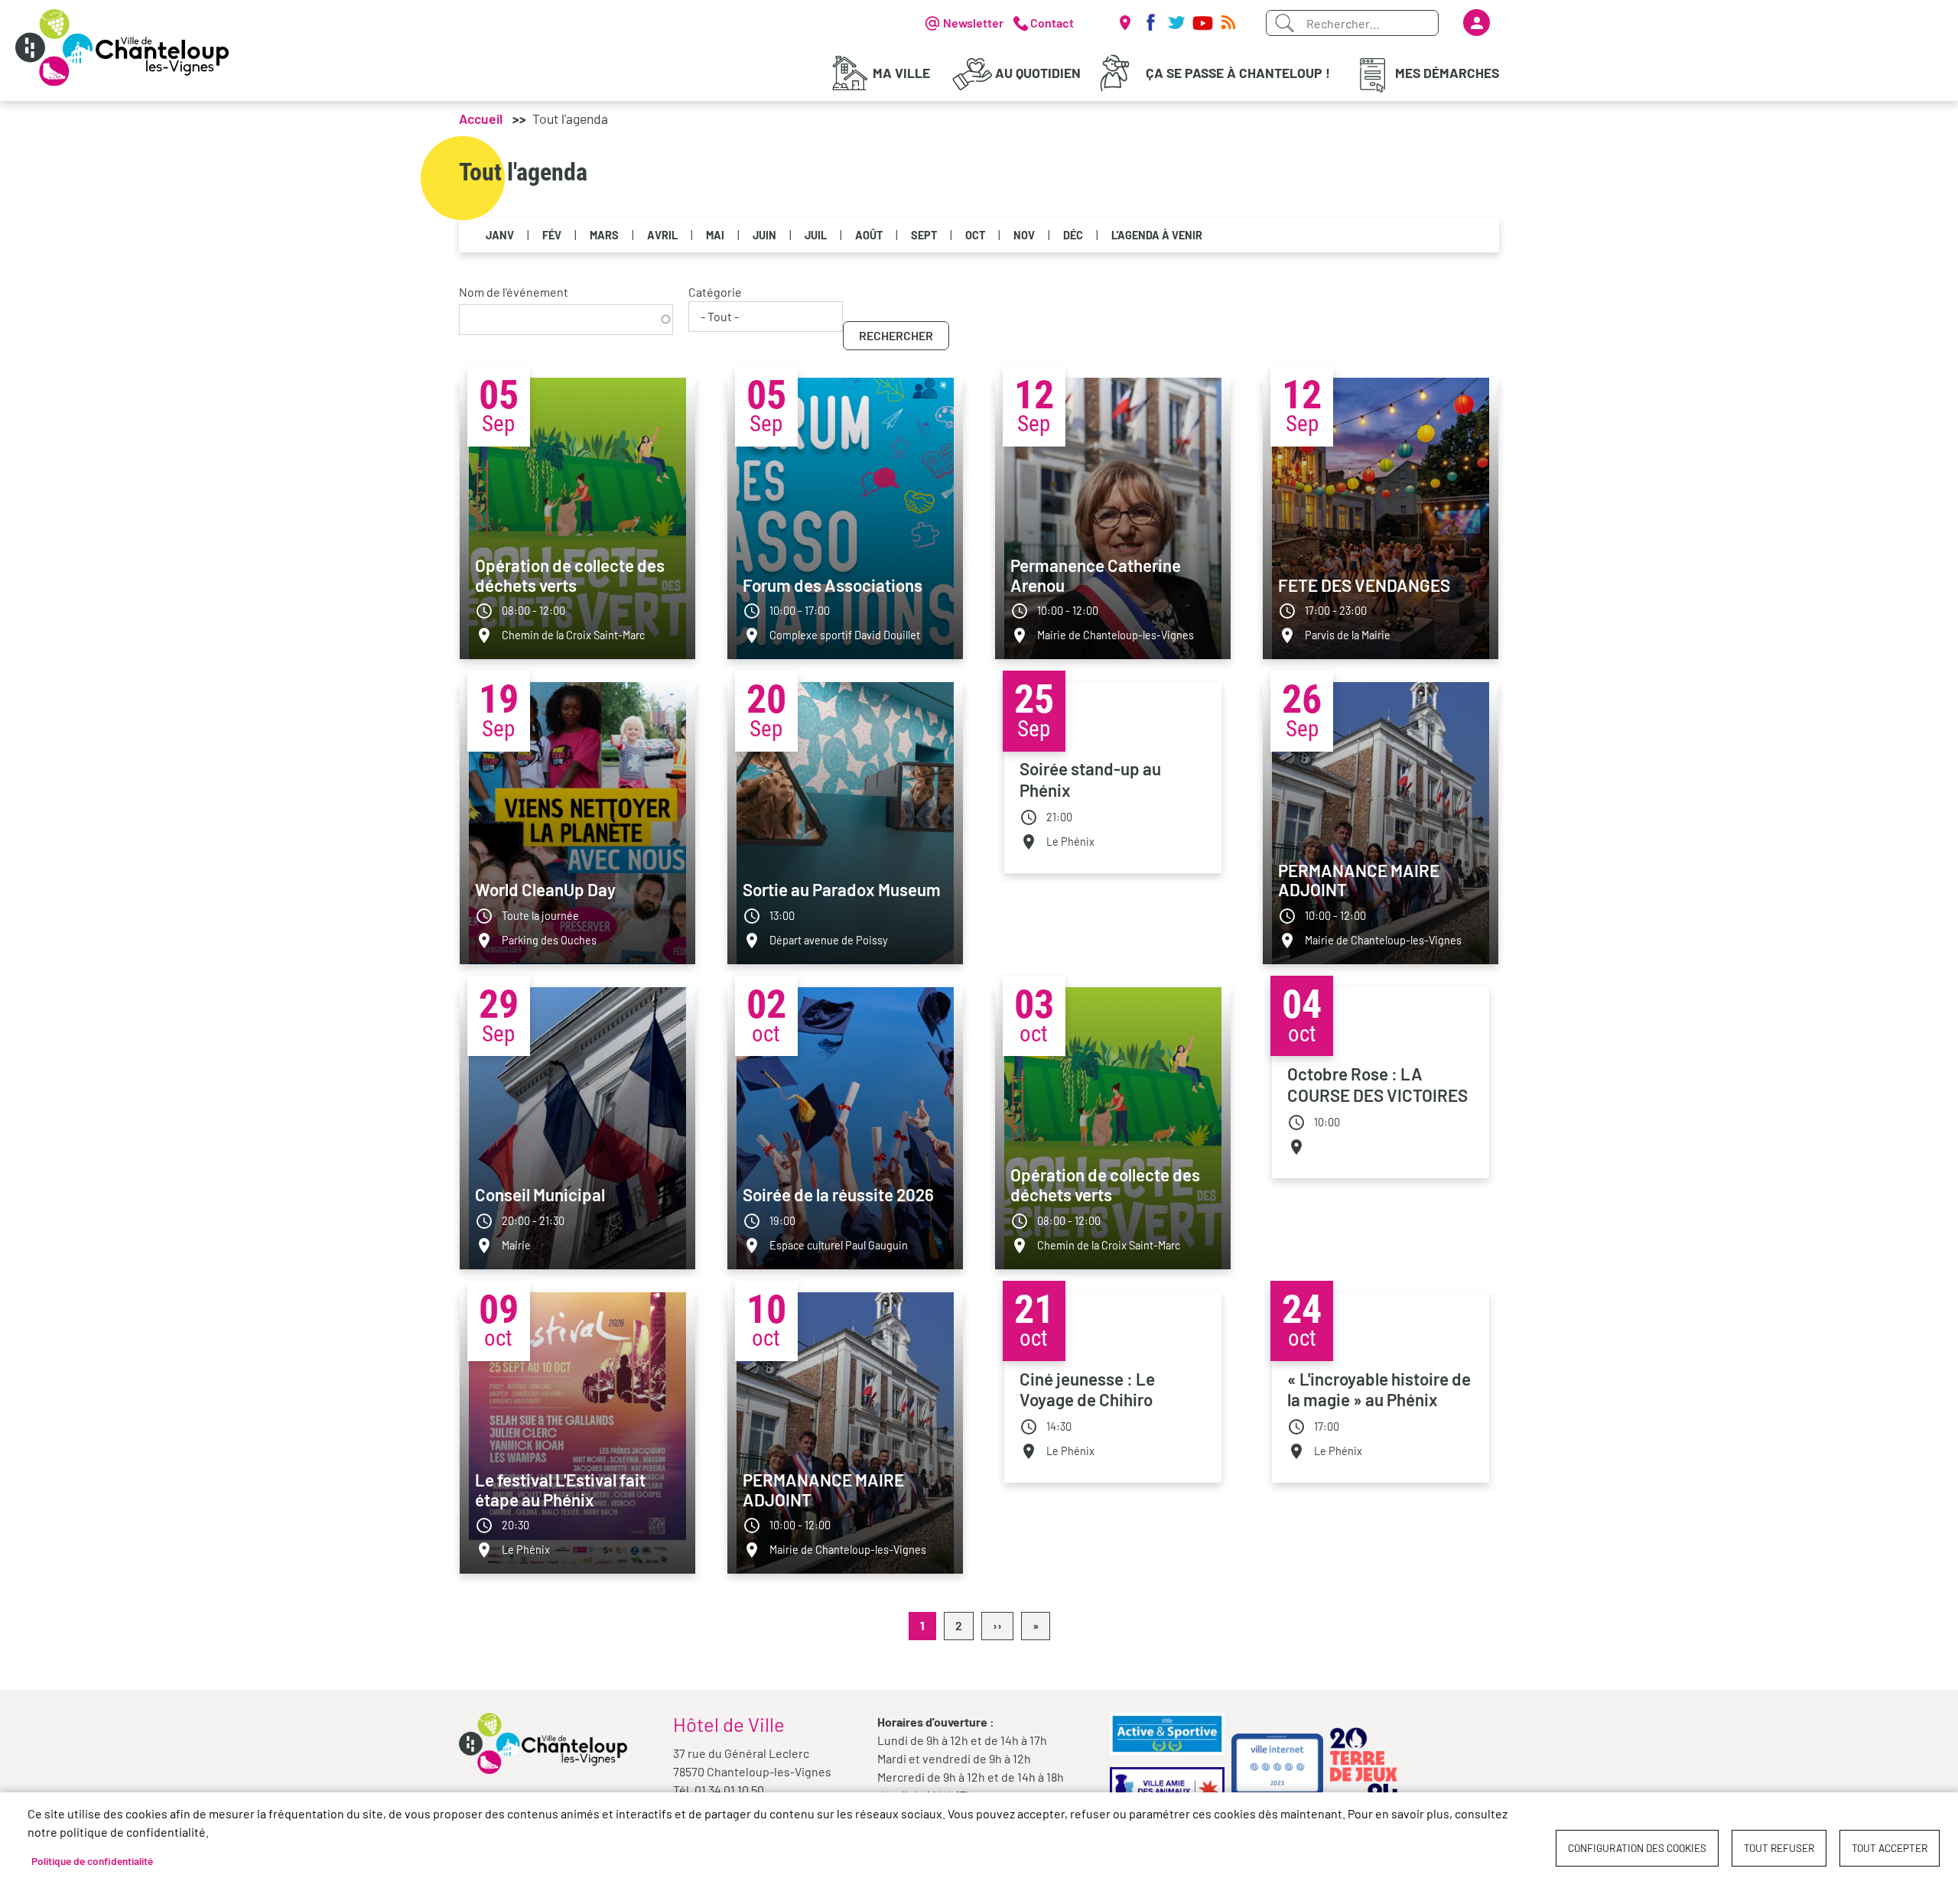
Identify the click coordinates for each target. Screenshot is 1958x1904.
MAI (715, 235)
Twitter (1176, 23)
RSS (1228, 23)
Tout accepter (1890, 1848)
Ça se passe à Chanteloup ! (1238, 73)
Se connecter (1477, 23)
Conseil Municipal (540, 1194)
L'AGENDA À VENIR (1157, 235)
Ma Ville (901, 73)
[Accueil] (122, 48)
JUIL (816, 235)
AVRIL (662, 235)
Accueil (481, 119)
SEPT (924, 235)
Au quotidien (1038, 73)
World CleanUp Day (545, 889)
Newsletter (973, 23)
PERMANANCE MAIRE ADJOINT (1359, 880)
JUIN (764, 235)
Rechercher (896, 335)
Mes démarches (1447, 73)
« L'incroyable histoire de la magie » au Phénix (1379, 1389)
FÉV (552, 235)
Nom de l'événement (514, 292)
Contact (1052, 23)
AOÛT (869, 235)
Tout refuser (1779, 1848)
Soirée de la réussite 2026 (838, 1194)
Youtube (1202, 23)
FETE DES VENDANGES (1364, 585)
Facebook (1150, 23)
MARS (604, 235)
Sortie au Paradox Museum (842, 889)
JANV (500, 235)
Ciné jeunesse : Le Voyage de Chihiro (1087, 1389)
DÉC (1073, 235)
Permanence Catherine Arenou (1096, 575)
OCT (975, 235)
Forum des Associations (833, 585)
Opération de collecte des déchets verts (570, 575)
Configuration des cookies (1637, 1848)
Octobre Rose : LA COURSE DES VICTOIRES (1377, 1084)
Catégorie (715, 292)
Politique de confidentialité (92, 1861)
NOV (1024, 235)
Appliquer (1284, 23)
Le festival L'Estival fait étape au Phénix (560, 1490)
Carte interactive (1124, 23)
